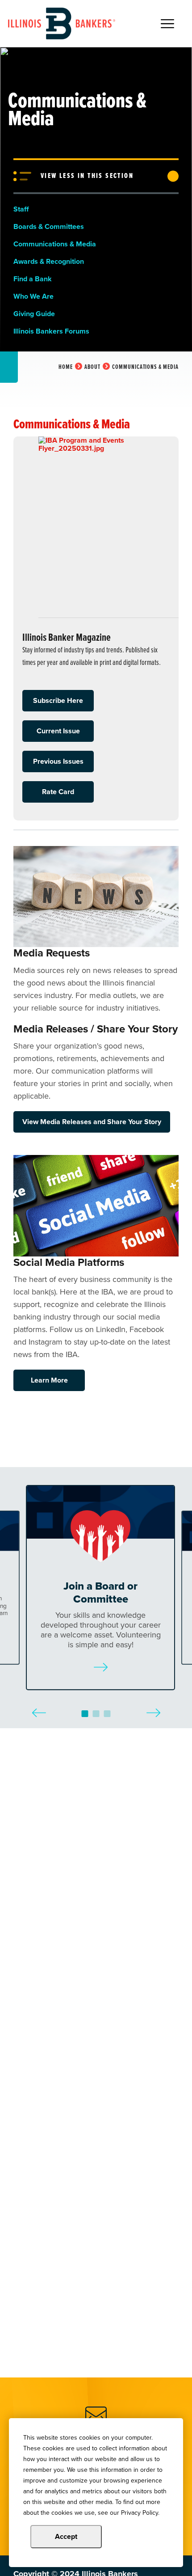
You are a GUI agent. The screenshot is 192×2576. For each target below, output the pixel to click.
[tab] (85, 1714)
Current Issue (58, 731)
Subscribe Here (58, 700)
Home (66, 367)
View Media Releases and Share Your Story (92, 1122)
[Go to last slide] (39, 1706)
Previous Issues (58, 761)
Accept (66, 2536)
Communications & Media (55, 244)
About (92, 367)
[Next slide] (153, 1706)
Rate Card (58, 792)
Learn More (49, 1380)
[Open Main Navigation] (167, 24)
